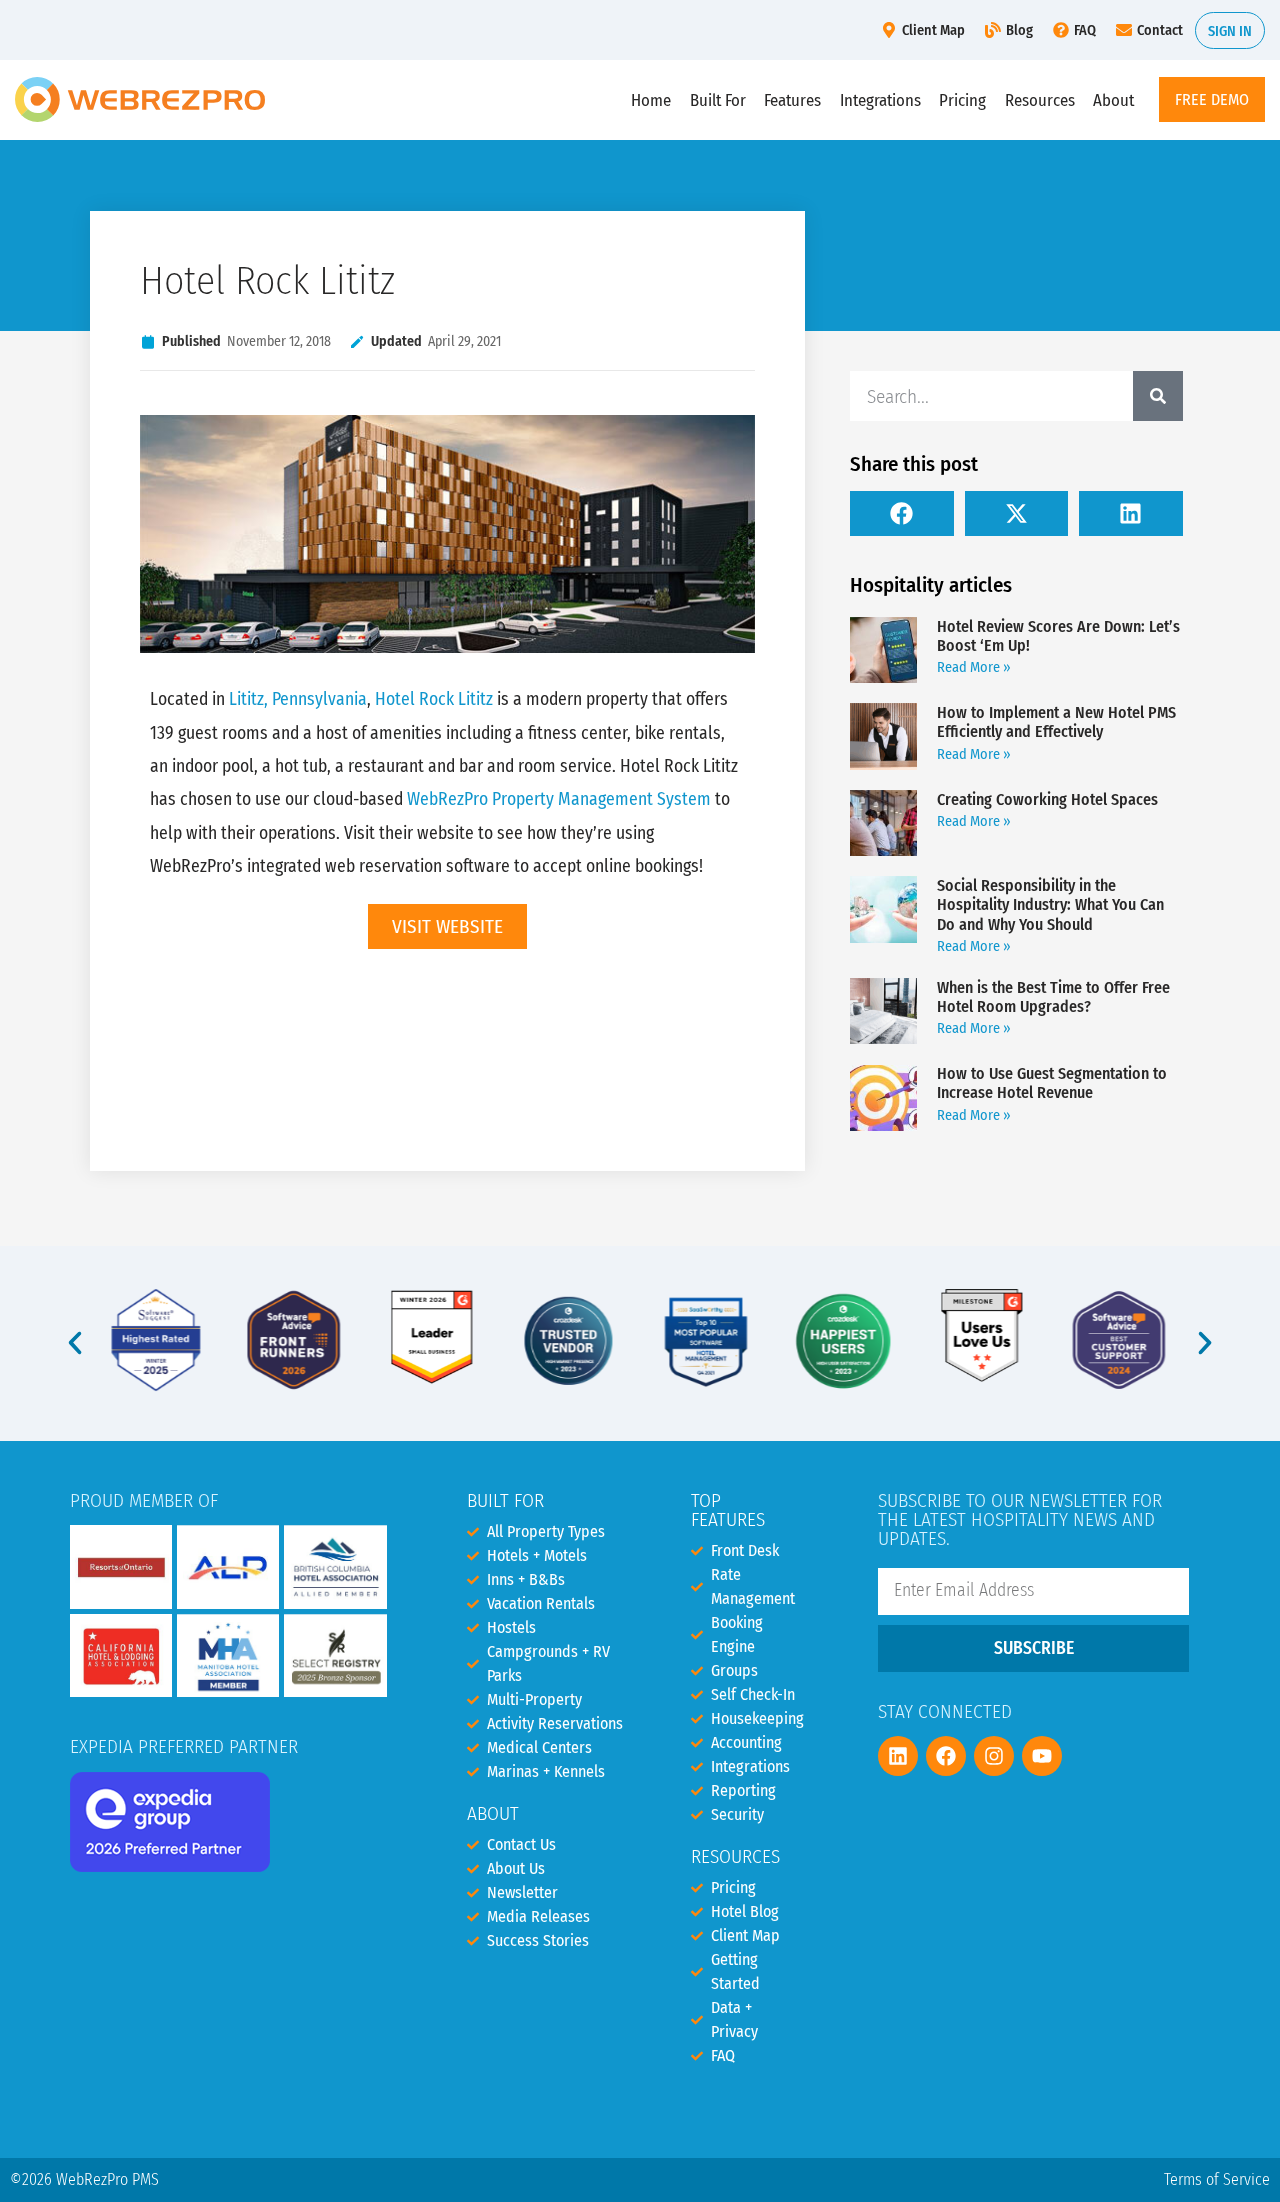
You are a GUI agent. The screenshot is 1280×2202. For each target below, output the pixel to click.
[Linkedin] (898, 1756)
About (1113, 100)
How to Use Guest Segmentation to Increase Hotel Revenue (1052, 1083)
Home (651, 100)
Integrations (880, 100)
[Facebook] (946, 1756)
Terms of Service (1217, 2179)
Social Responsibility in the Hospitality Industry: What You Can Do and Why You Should (1050, 904)
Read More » (974, 667)
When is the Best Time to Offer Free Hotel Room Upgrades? (1053, 997)
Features (792, 100)
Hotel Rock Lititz (434, 699)
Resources (1040, 100)
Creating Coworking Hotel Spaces (1047, 799)
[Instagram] (994, 1756)
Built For (718, 100)
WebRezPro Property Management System (559, 799)
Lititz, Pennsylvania (298, 699)
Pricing (962, 100)
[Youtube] (1042, 1756)
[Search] (1158, 396)
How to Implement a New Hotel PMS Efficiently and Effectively (1056, 722)
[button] (902, 513)
